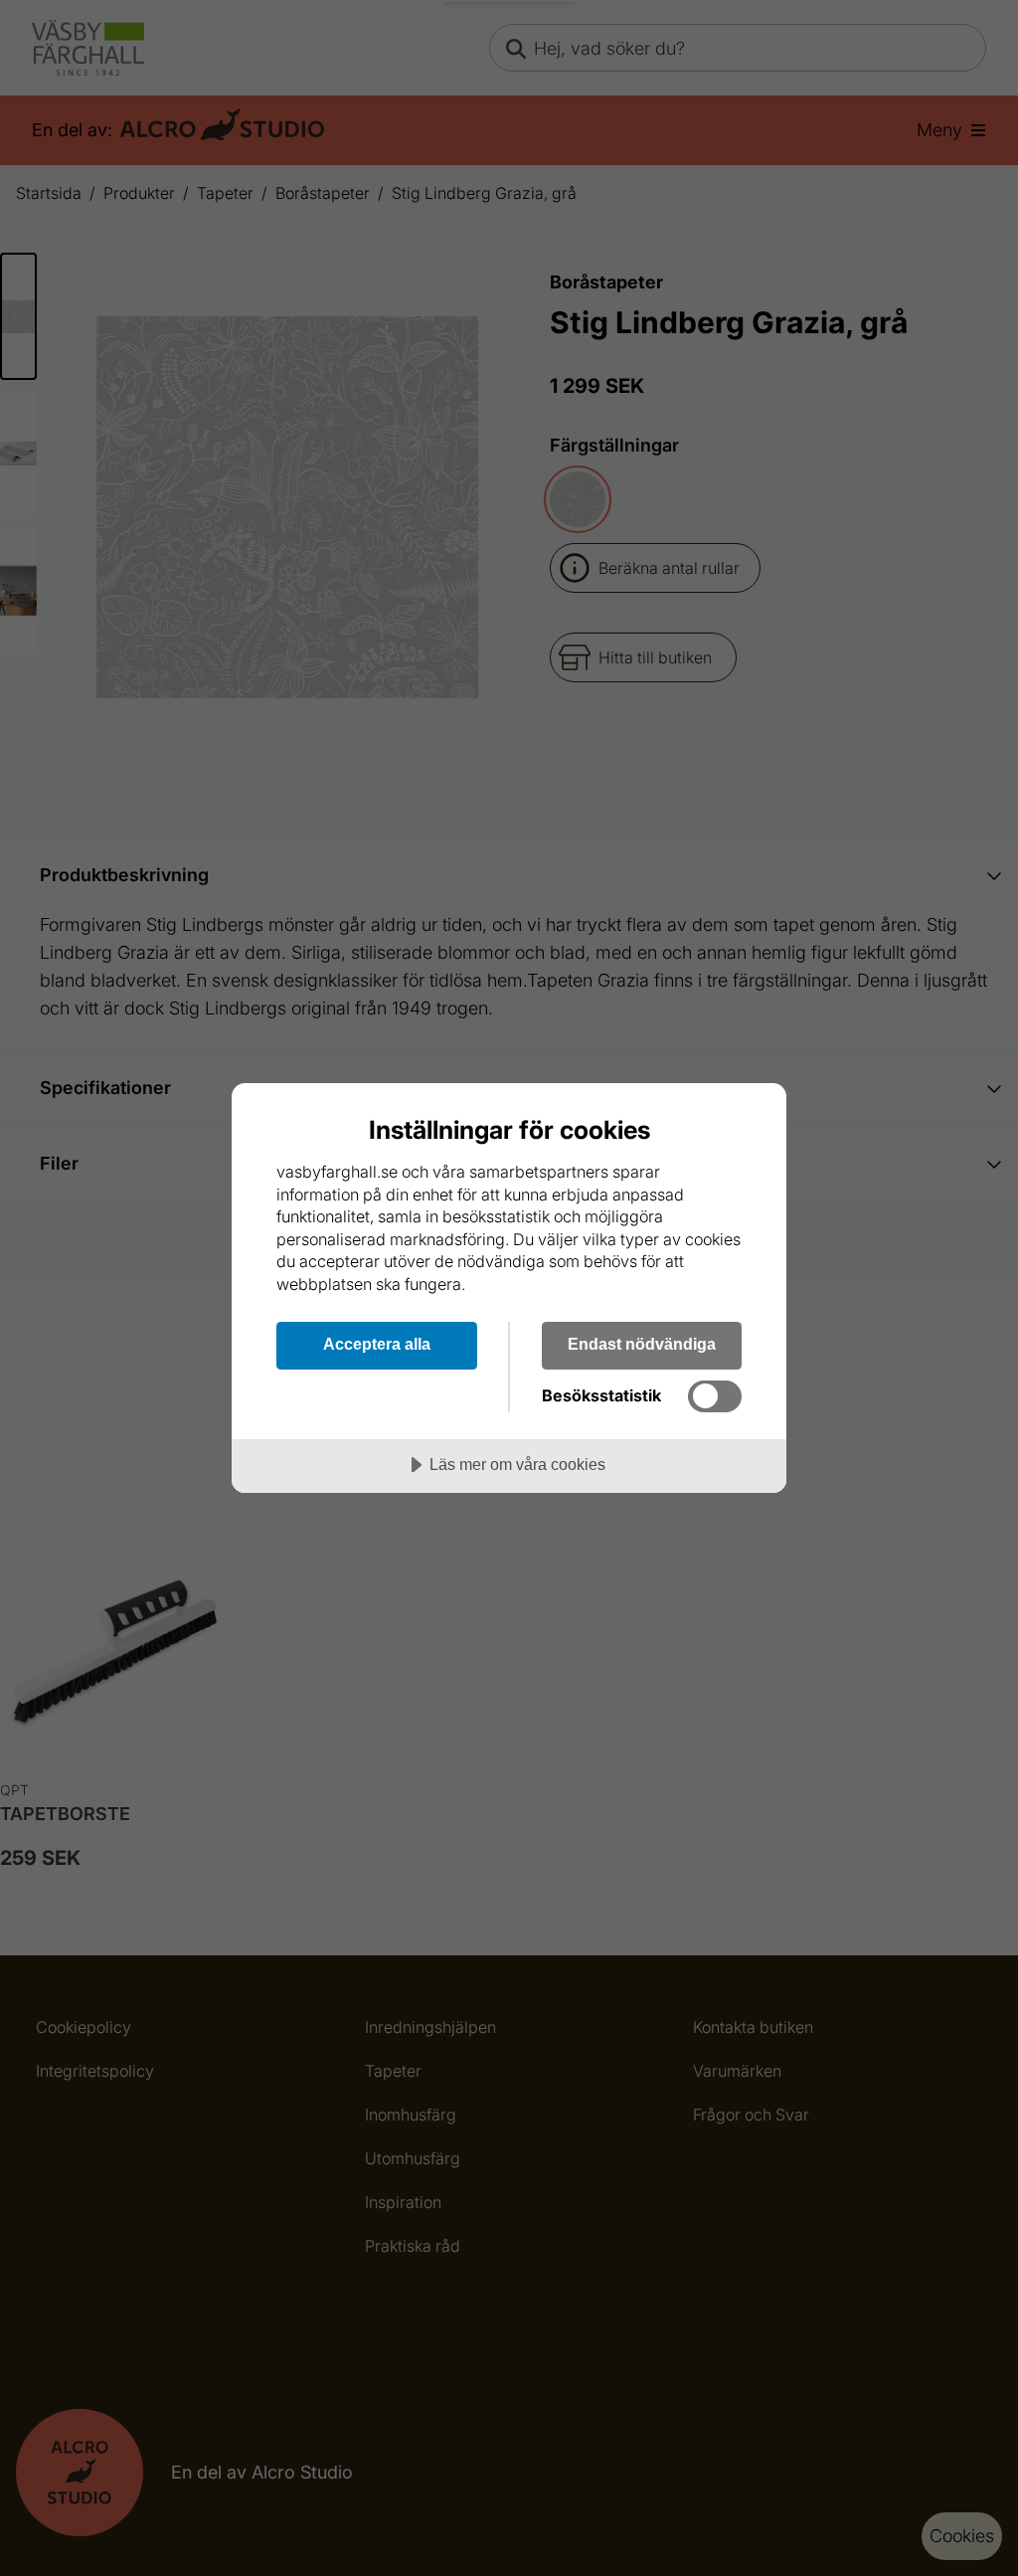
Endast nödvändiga (642, 1344)
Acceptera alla (377, 1344)
